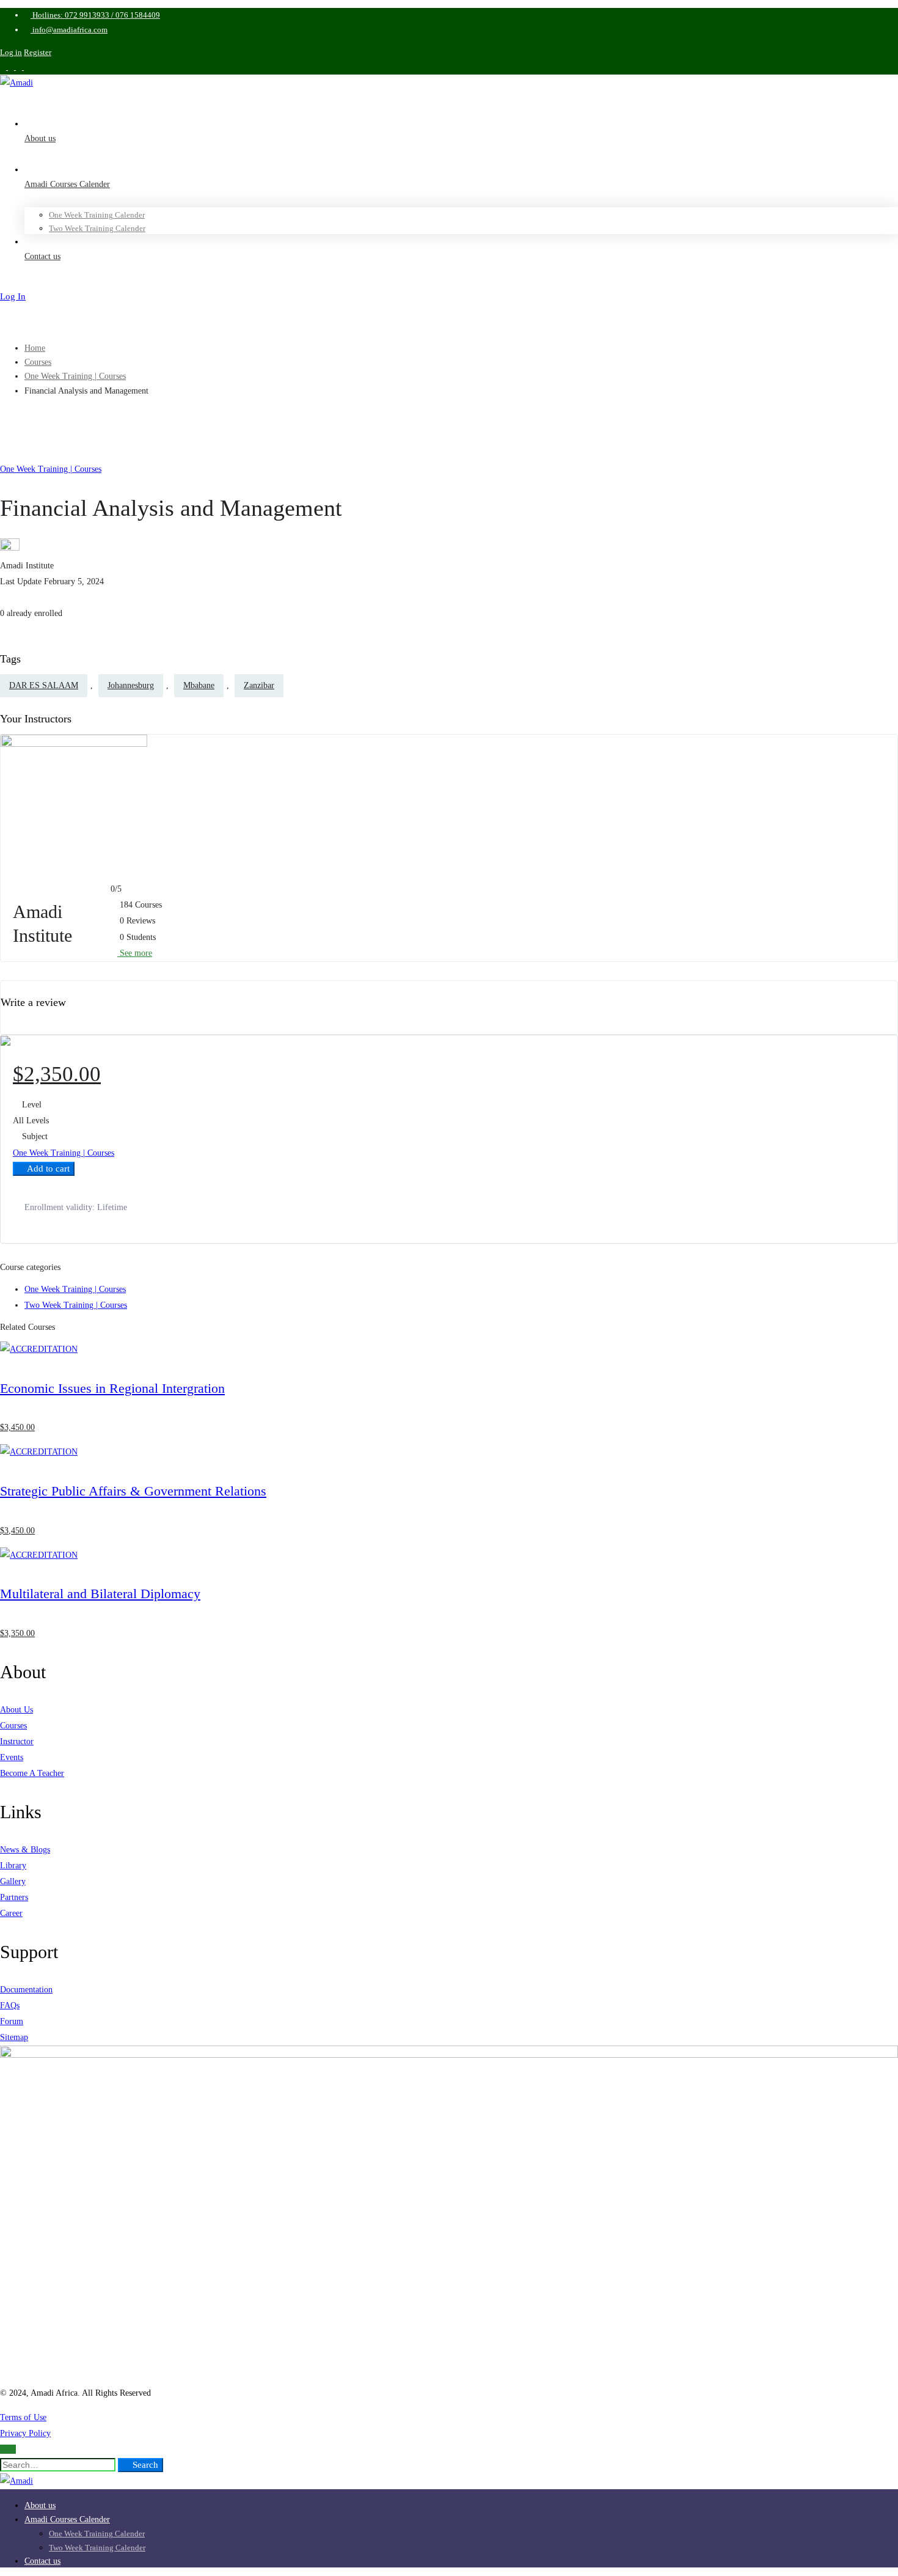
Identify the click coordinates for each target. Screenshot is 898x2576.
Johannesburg (131, 685)
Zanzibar (259, 685)
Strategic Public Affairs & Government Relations (133, 1491)
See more (135, 953)
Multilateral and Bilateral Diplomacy (100, 1594)
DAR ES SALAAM (44, 685)
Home (35, 348)
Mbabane (199, 685)
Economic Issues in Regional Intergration (112, 1388)
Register (38, 52)
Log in (11, 52)
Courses (38, 362)
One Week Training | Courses (75, 376)
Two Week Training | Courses (76, 1305)
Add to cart (47, 1169)
